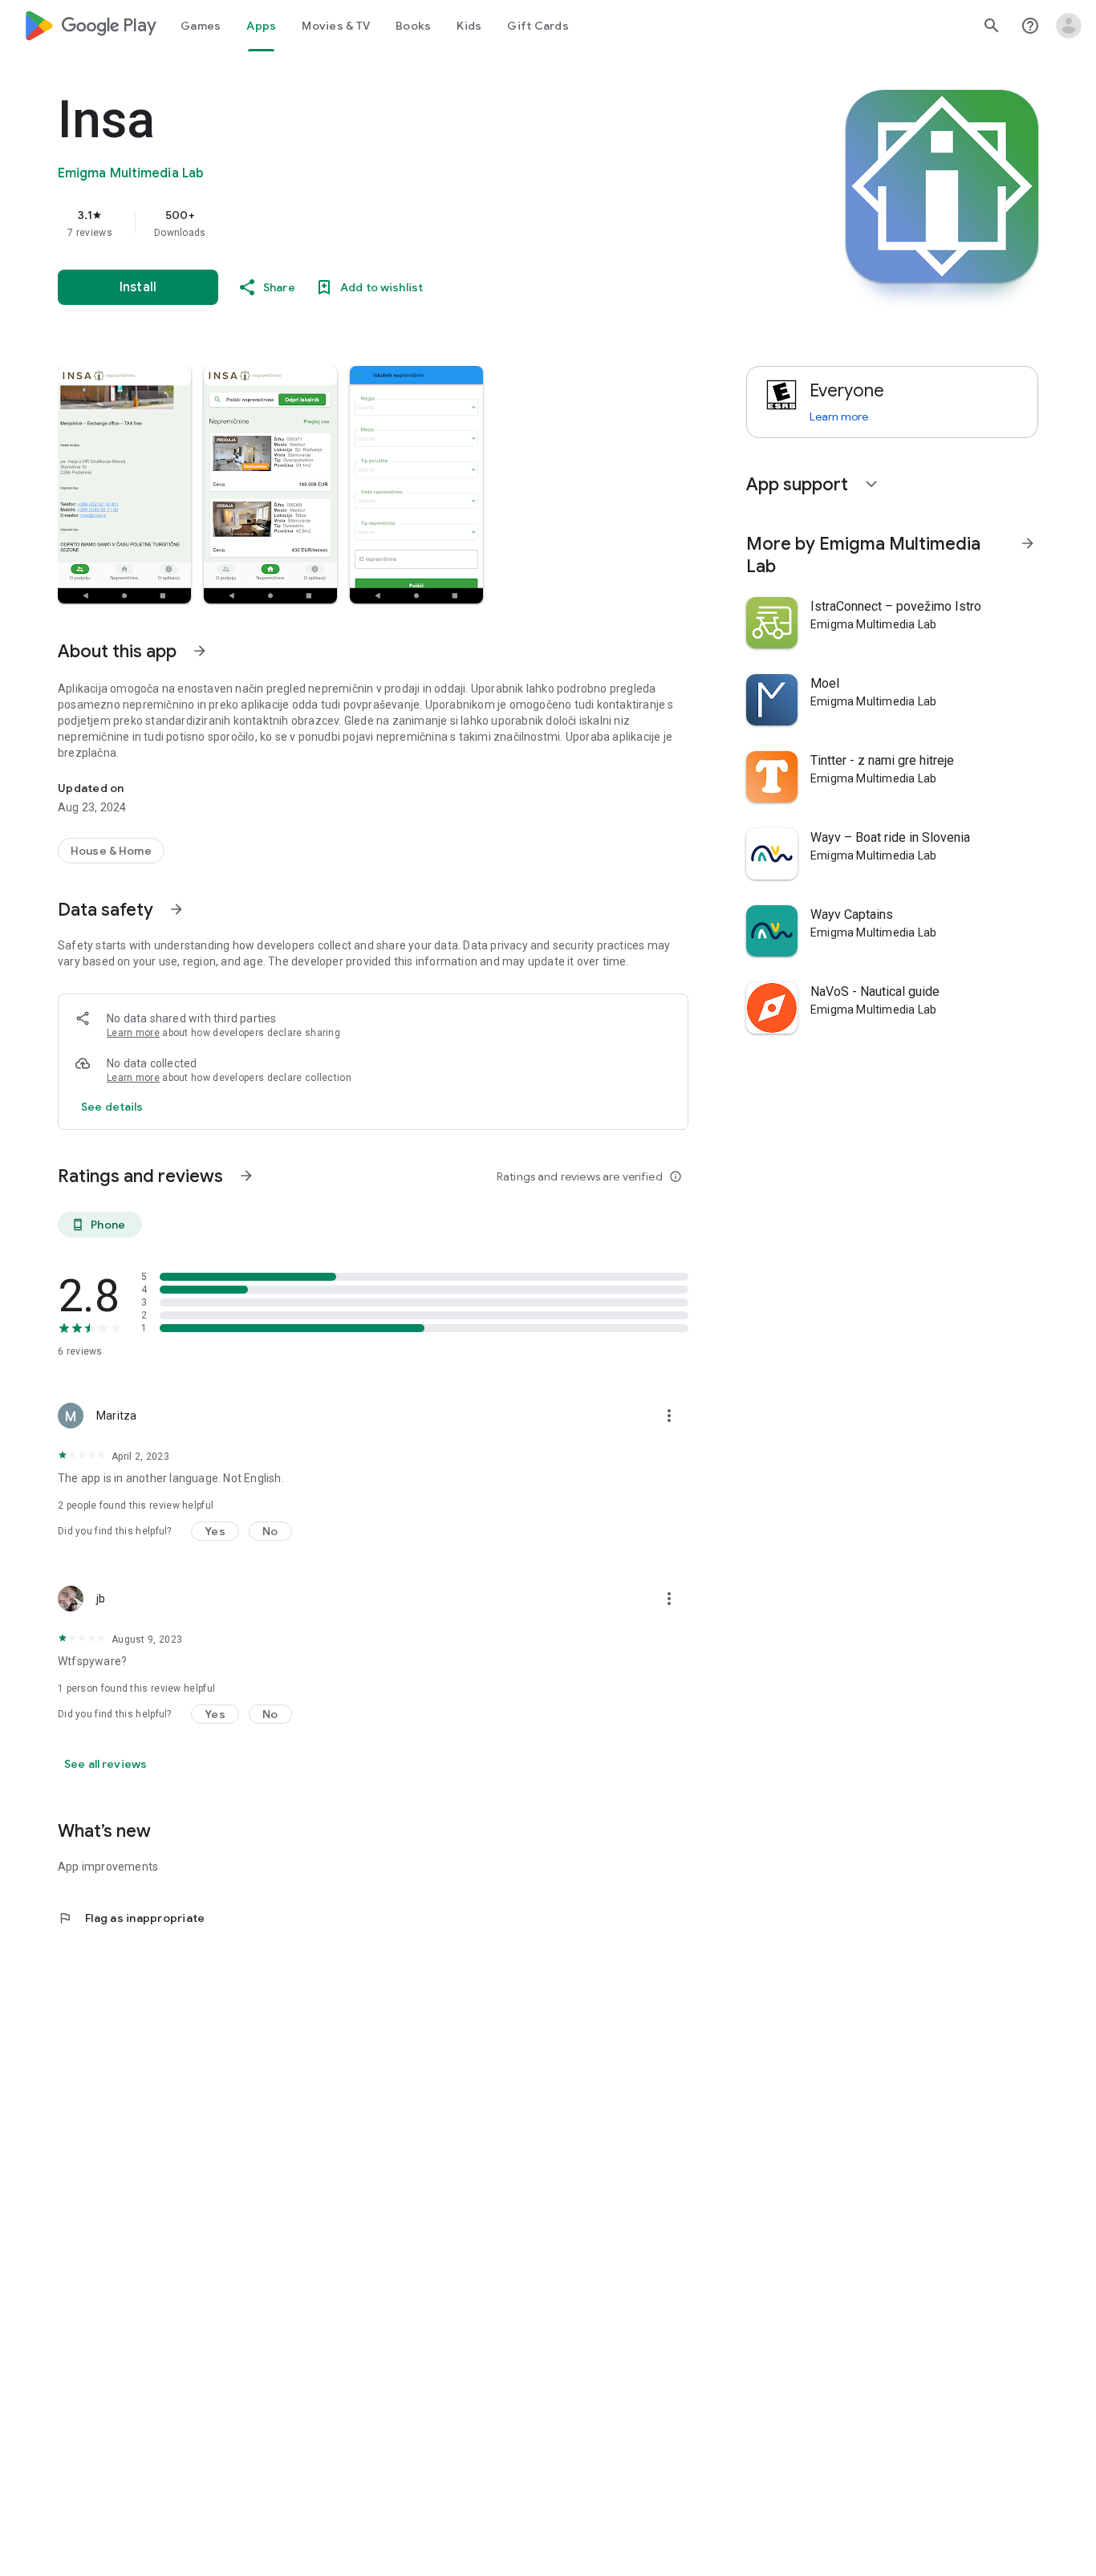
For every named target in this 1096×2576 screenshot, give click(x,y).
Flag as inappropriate (131, 1918)
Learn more (133, 1033)
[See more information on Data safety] (177, 909)
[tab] (201, 26)
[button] (124, 485)
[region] (379, 223)
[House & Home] (111, 851)
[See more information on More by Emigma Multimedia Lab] (1028, 543)
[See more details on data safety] (112, 1107)
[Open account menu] (1069, 26)
